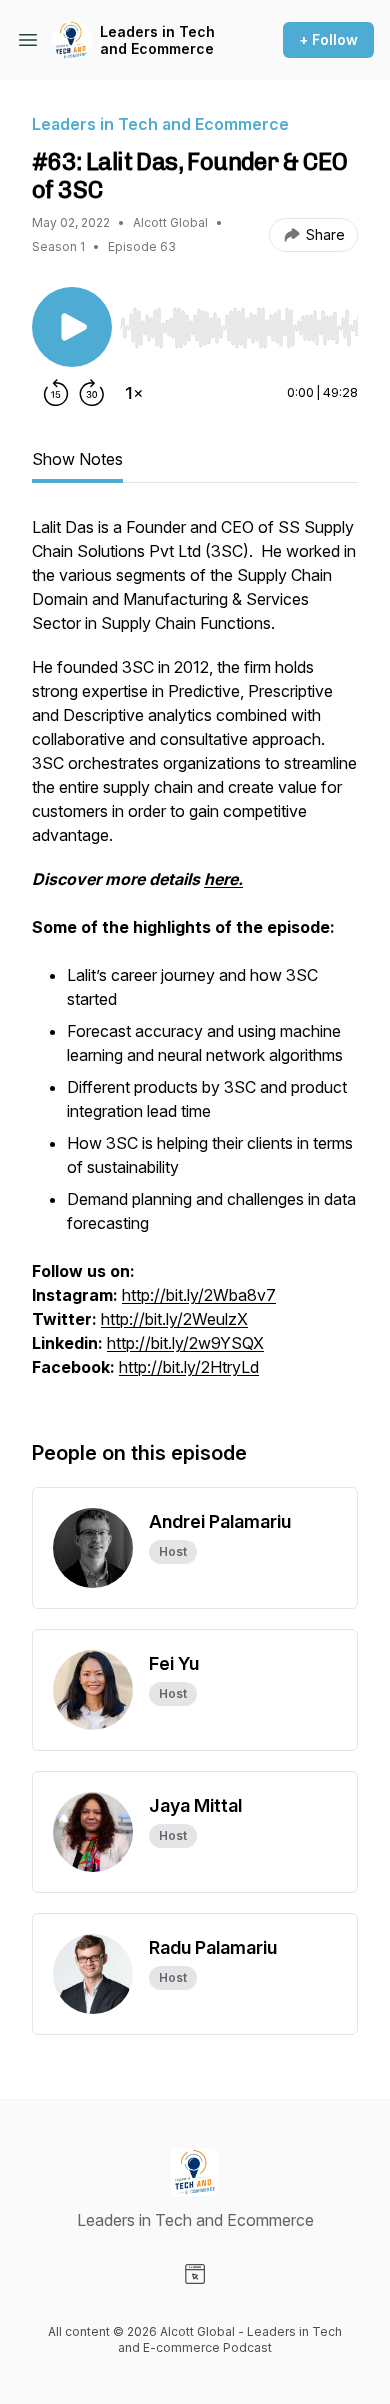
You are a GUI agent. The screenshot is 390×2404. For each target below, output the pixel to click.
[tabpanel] (195, 957)
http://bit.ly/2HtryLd (189, 1367)
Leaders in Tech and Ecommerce (157, 40)
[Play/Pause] (72, 327)
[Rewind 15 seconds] (56, 393)
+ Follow (328, 39)
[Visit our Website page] (195, 2274)
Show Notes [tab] (77, 459)
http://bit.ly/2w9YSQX (185, 1343)
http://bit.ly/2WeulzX (174, 1319)
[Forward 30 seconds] (92, 393)
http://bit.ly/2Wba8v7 (199, 1295)
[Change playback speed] (134, 393)
